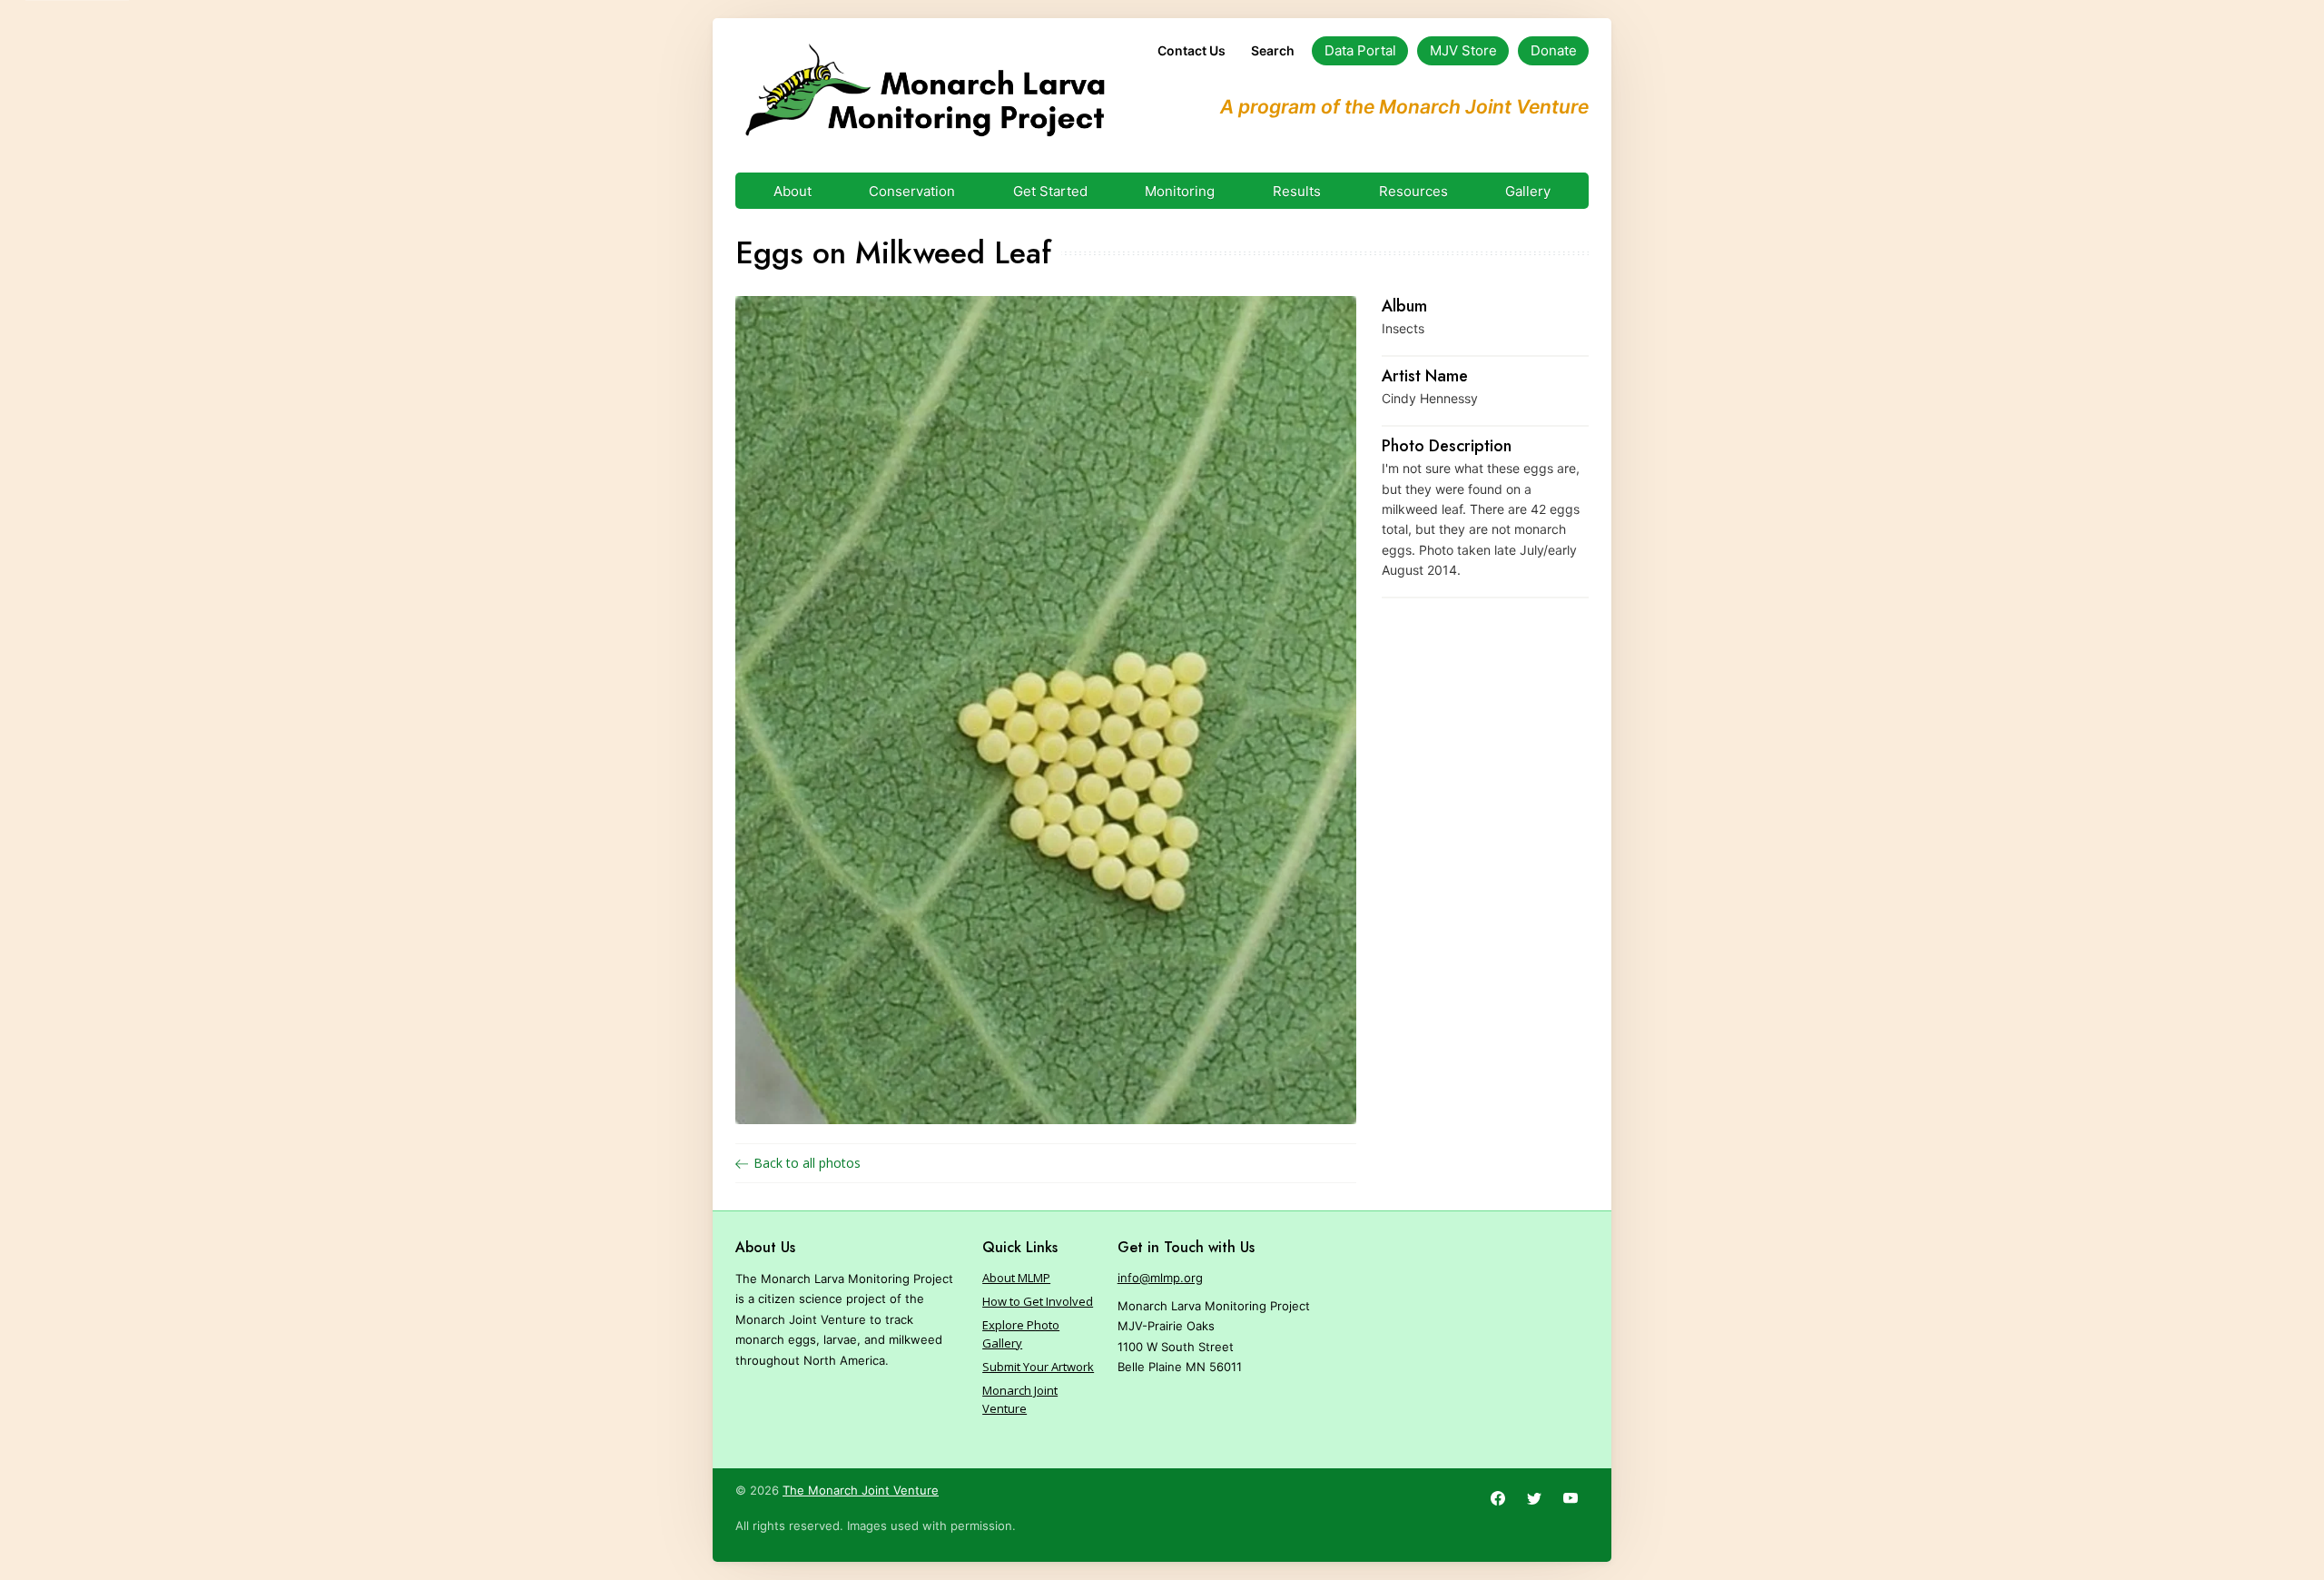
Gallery (1528, 191)
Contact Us (1192, 50)
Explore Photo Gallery (1021, 1334)
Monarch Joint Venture (1020, 1399)
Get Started (1050, 191)
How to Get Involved (1038, 1301)
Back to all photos (807, 1163)
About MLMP (1016, 1278)
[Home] (925, 91)
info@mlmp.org (1160, 1278)
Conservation (912, 191)
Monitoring (1180, 191)
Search (1273, 50)
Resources (1413, 191)
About (793, 191)
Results (1297, 191)
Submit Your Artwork (1038, 1367)
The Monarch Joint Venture (861, 1490)
